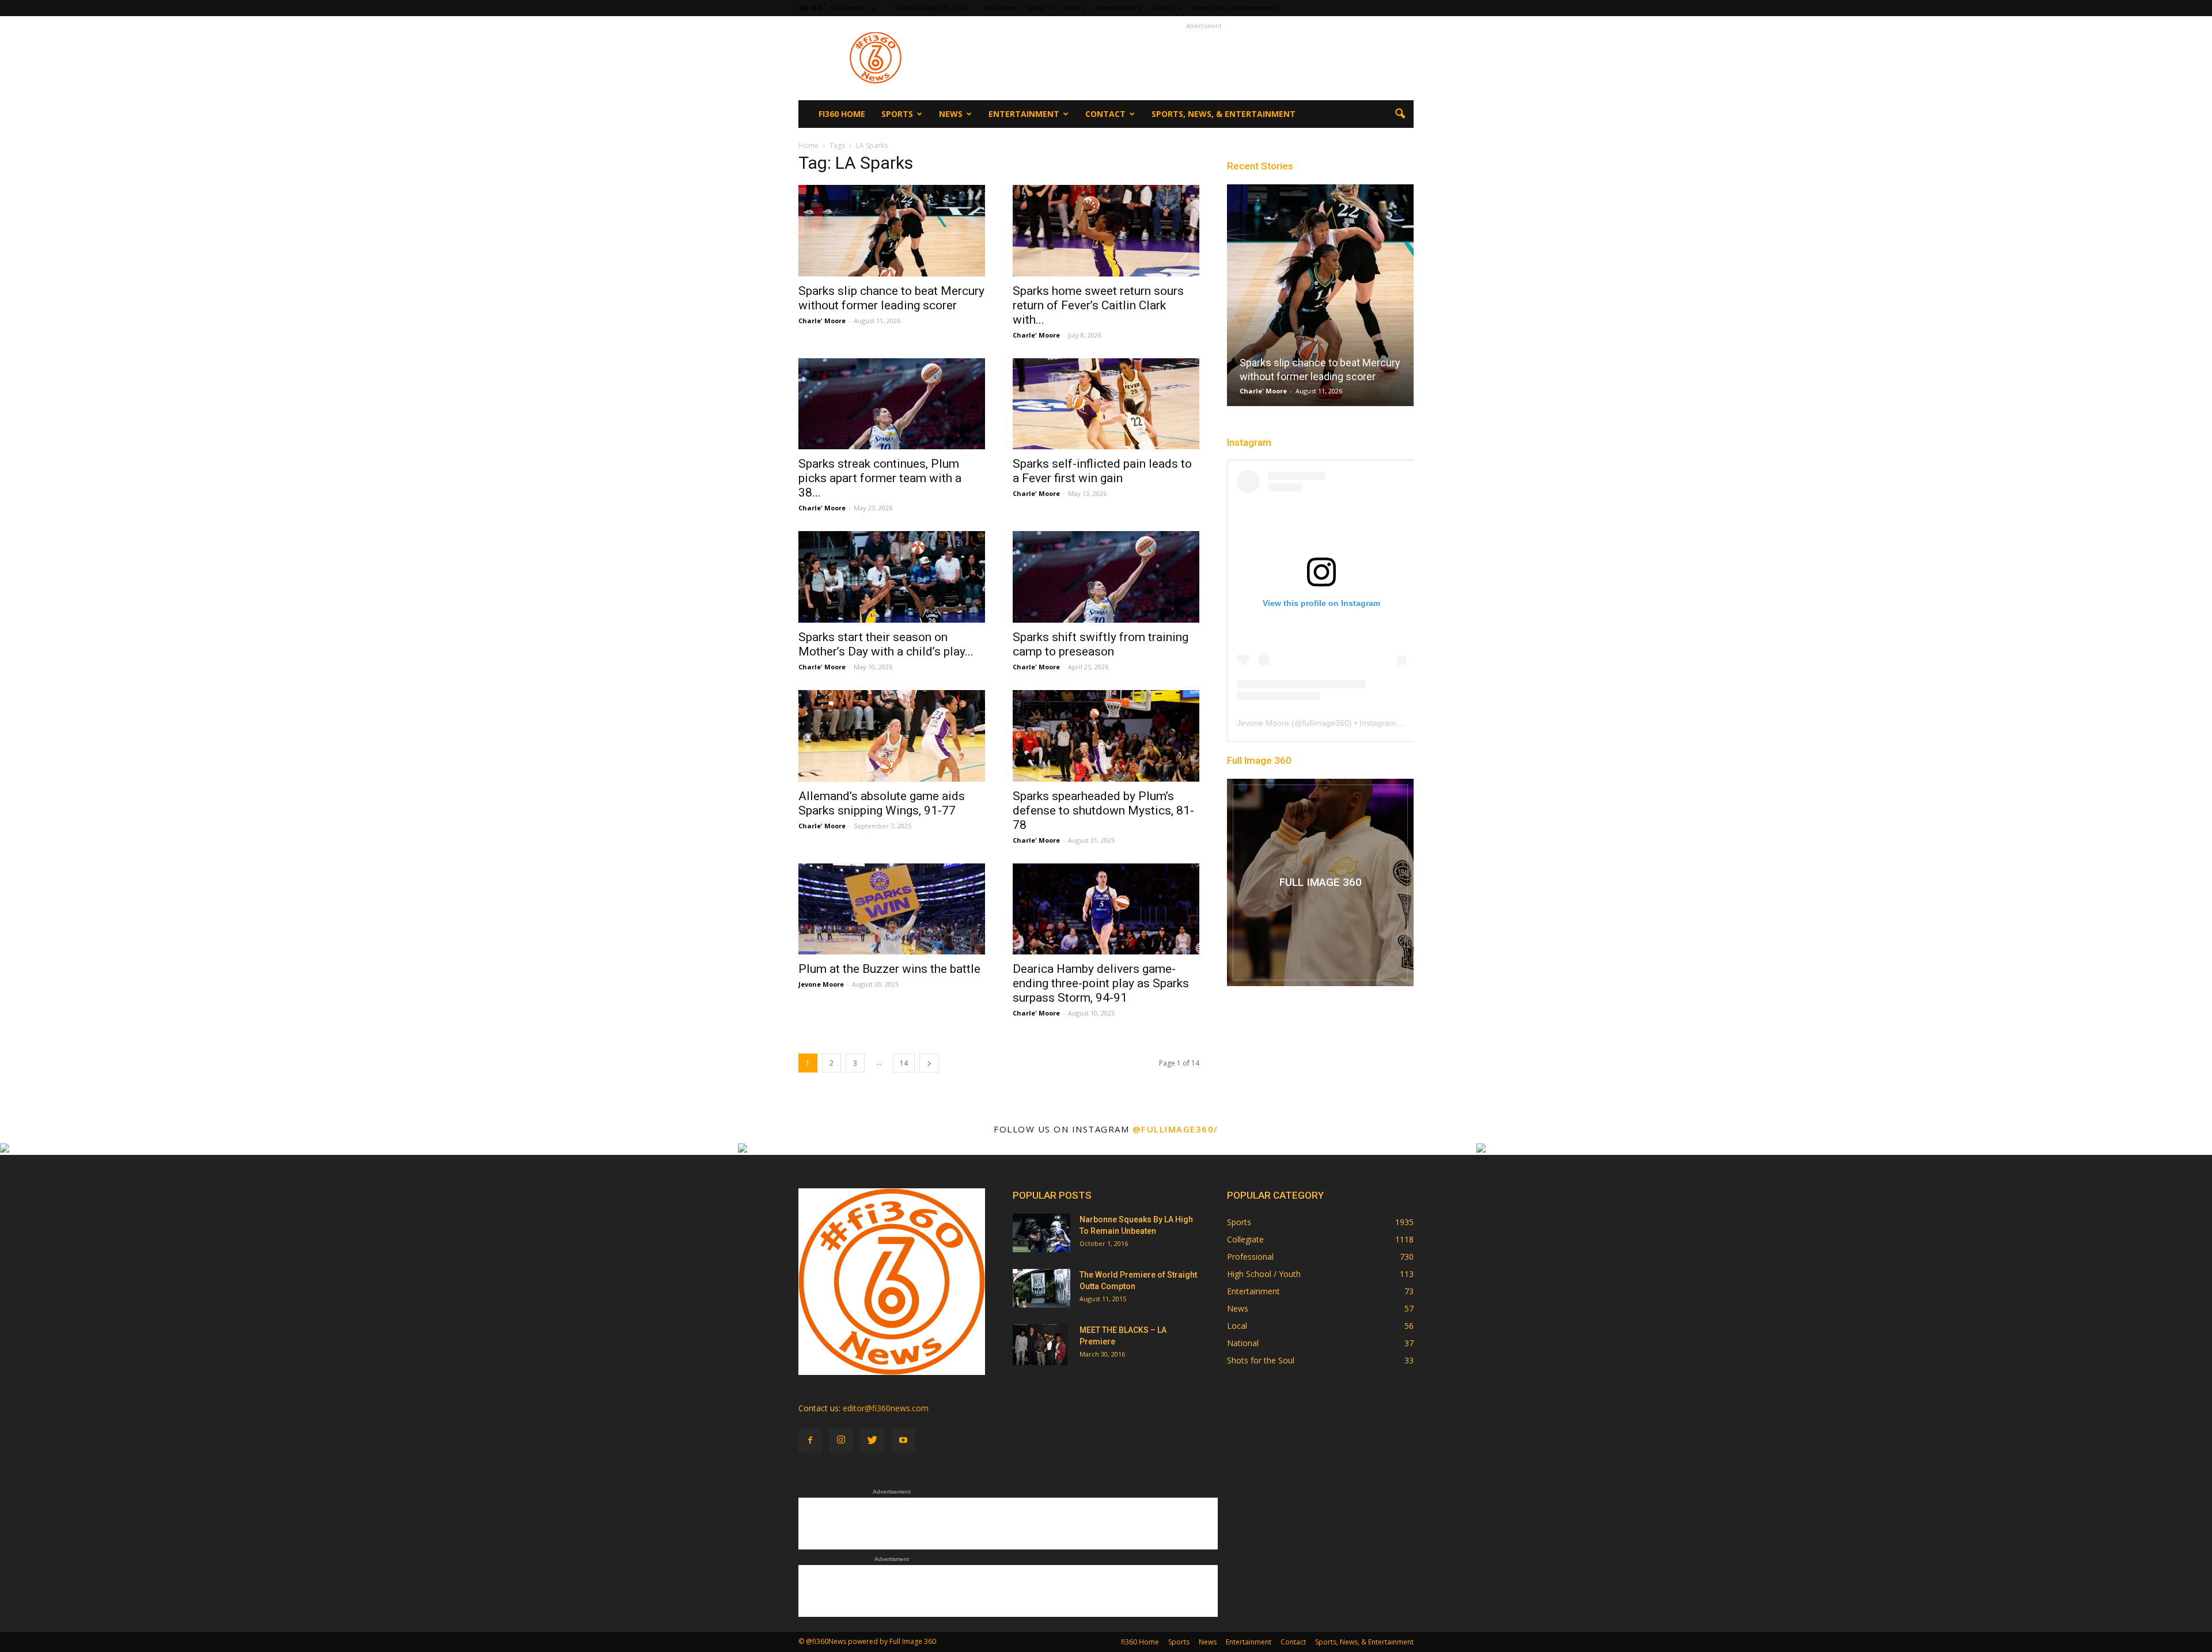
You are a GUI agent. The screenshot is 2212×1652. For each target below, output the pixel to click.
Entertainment (1115, 8)
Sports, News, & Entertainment (1234, 8)
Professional (1250, 1257)
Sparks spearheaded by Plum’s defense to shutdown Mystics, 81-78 (1103, 810)
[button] (1400, 114)
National (1243, 1343)
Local (1237, 1326)
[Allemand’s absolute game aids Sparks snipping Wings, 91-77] (892, 736)
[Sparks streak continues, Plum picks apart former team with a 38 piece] (892, 404)
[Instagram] (841, 1441)
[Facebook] (810, 1441)
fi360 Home (1001, 8)
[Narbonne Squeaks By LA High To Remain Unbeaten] (1041, 1233)
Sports (1036, 8)
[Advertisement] (1204, 58)
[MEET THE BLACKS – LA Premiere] (1040, 1344)
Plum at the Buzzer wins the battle (889, 969)
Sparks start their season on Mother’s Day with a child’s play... (886, 644)
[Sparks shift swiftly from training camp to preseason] (1106, 577)
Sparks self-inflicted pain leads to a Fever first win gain (1102, 471)
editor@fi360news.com (886, 1408)
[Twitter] (872, 1441)
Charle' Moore (822, 321)
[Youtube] (903, 1441)
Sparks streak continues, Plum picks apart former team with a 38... (880, 478)
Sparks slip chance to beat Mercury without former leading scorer (891, 298)
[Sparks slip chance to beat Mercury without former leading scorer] (892, 231)
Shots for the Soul (1261, 1360)
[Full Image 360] (1320, 882)
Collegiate (1245, 1239)
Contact (1162, 8)
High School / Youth (1264, 1274)
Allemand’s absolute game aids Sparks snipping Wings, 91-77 (882, 803)
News (1070, 8)
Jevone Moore (821, 984)
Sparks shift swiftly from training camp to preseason (1101, 644)
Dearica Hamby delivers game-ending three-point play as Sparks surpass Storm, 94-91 (1101, 983)
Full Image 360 (1259, 760)
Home (808, 145)
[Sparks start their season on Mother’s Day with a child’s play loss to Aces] (892, 577)
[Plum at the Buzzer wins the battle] (892, 909)
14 (904, 1063)
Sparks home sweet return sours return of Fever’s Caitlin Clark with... (1098, 305)
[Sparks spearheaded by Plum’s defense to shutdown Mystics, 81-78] (1106, 736)
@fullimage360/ (1175, 1129)
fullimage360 (1326, 723)
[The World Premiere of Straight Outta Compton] (1041, 1288)
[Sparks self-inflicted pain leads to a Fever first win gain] (1106, 404)
